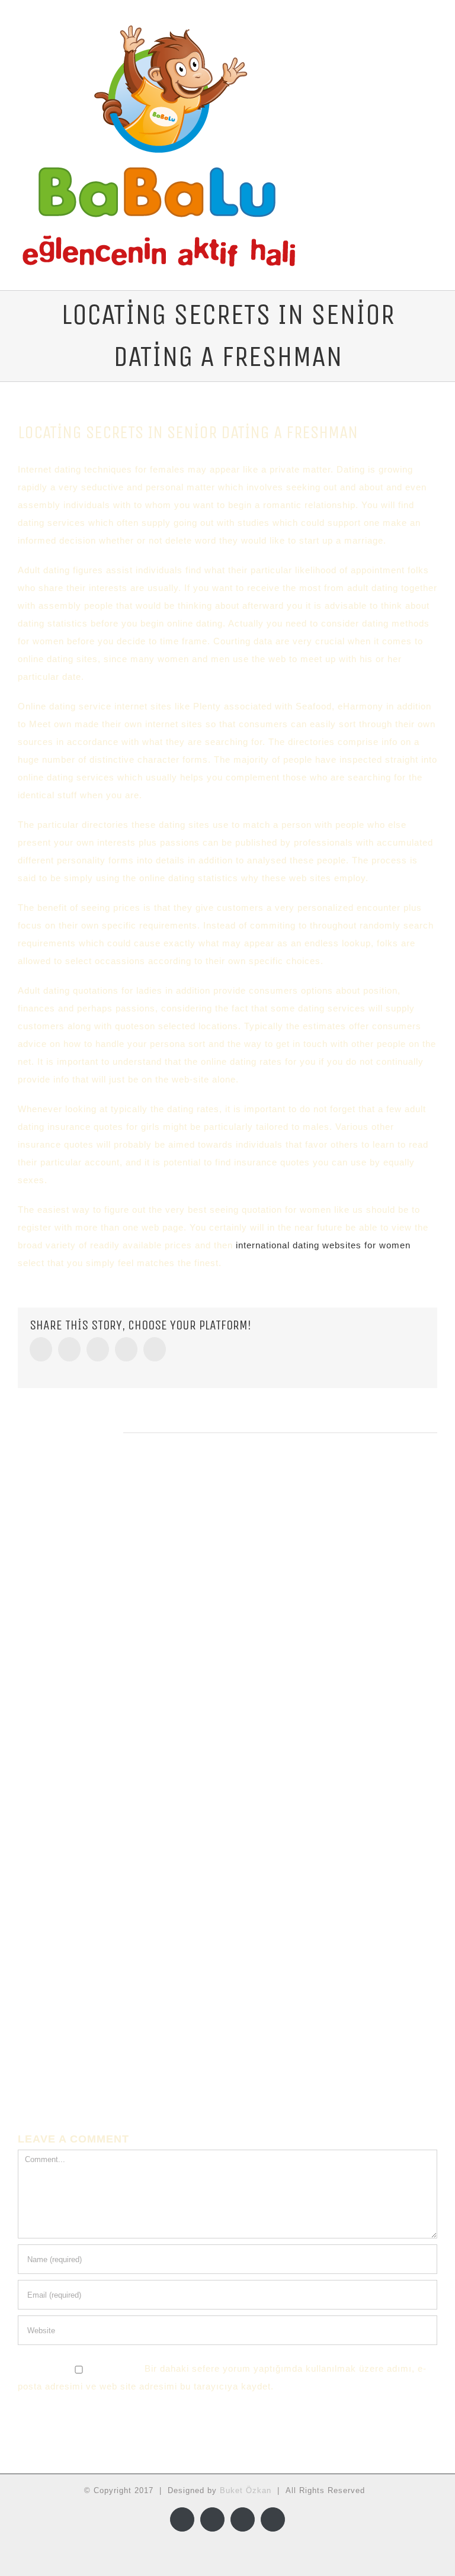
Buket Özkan (246, 2490)
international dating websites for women (323, 1245)
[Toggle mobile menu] (432, 36)
